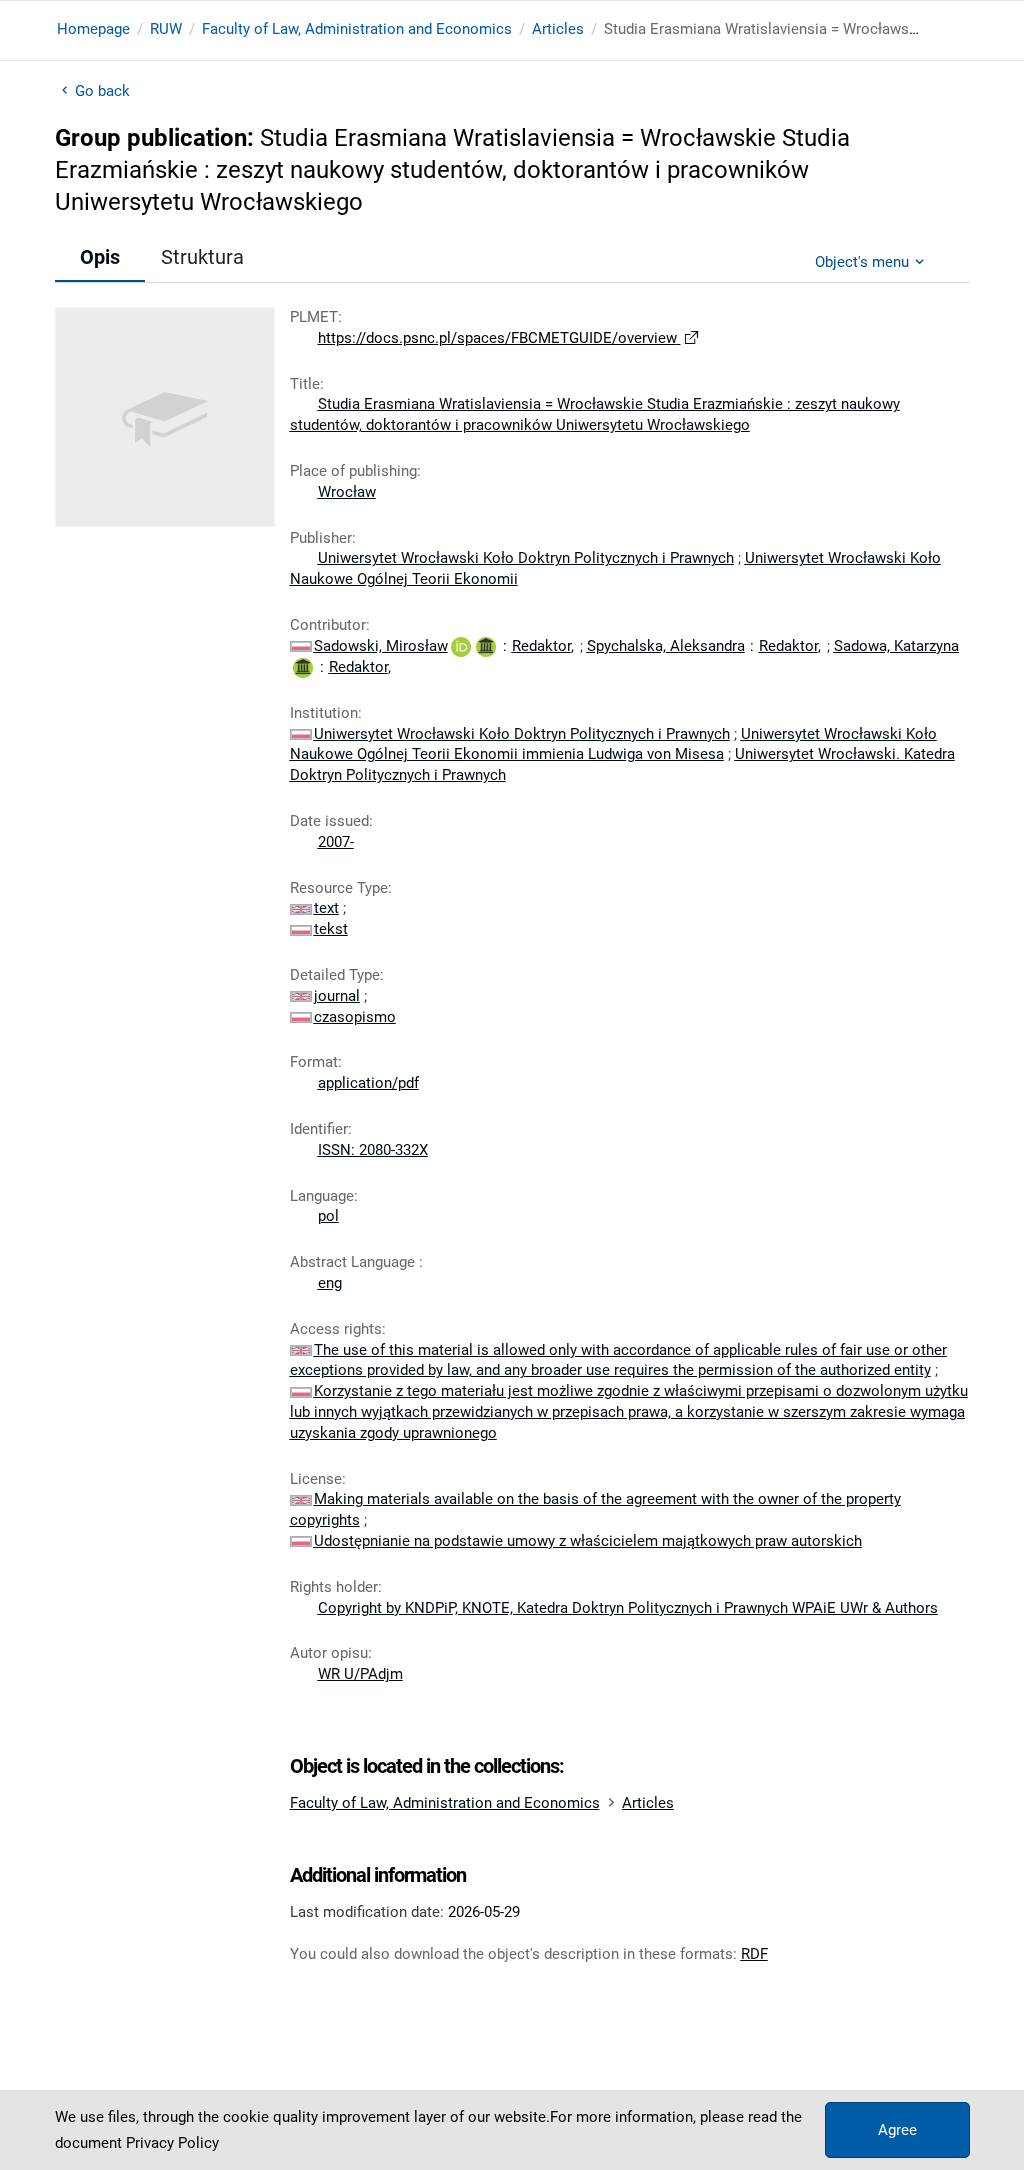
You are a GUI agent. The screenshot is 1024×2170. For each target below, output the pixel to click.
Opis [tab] (100, 257)
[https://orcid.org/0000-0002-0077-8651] (461, 646)
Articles (558, 29)
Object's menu (862, 262)
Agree (897, 2130)
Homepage (93, 29)
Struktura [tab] (202, 257)
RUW (166, 29)
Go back (103, 91)
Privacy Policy (172, 2143)
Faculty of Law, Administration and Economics (357, 29)
